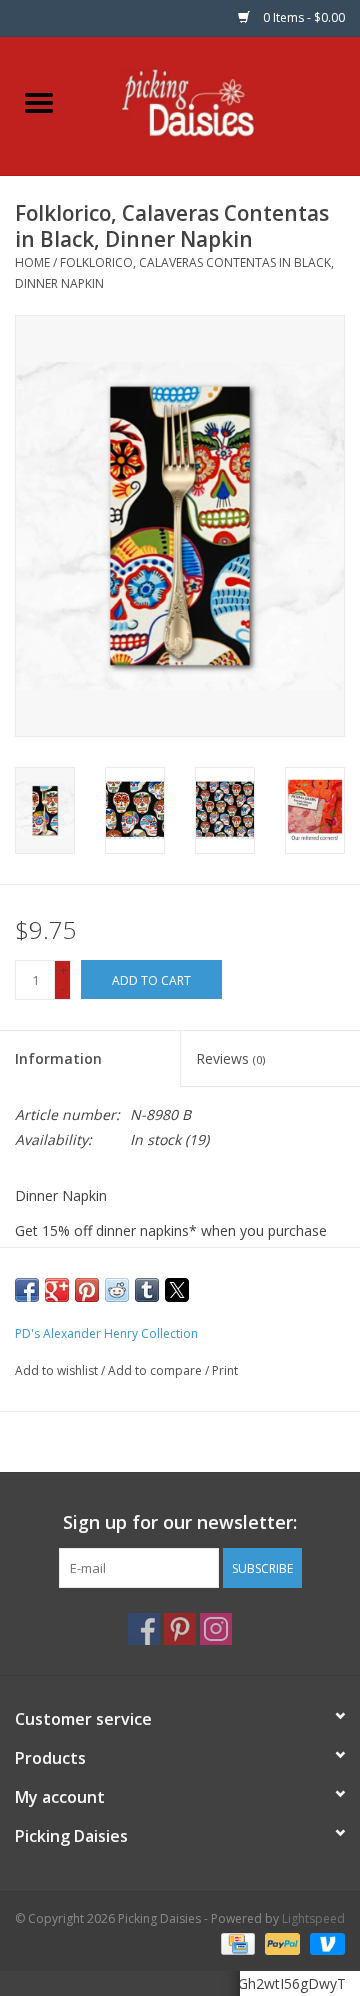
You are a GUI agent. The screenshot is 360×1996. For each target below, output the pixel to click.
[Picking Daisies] (219, 104)
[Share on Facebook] (27, 1290)
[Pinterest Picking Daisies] (180, 1629)
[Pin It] (87, 1290)
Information (58, 1058)
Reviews (230, 1058)
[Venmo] (324, 1943)
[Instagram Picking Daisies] (216, 1629)
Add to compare (156, 1370)
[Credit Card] (236, 1943)
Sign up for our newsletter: (180, 1522)
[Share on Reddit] (117, 1290)
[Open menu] (39, 102)
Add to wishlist (58, 1370)
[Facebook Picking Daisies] (144, 1629)
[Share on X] (177, 1290)
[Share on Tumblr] (147, 1290)
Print (225, 1370)
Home (32, 262)
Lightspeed (313, 1918)
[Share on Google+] (57, 1290)
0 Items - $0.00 (302, 17)
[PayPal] (280, 1943)
